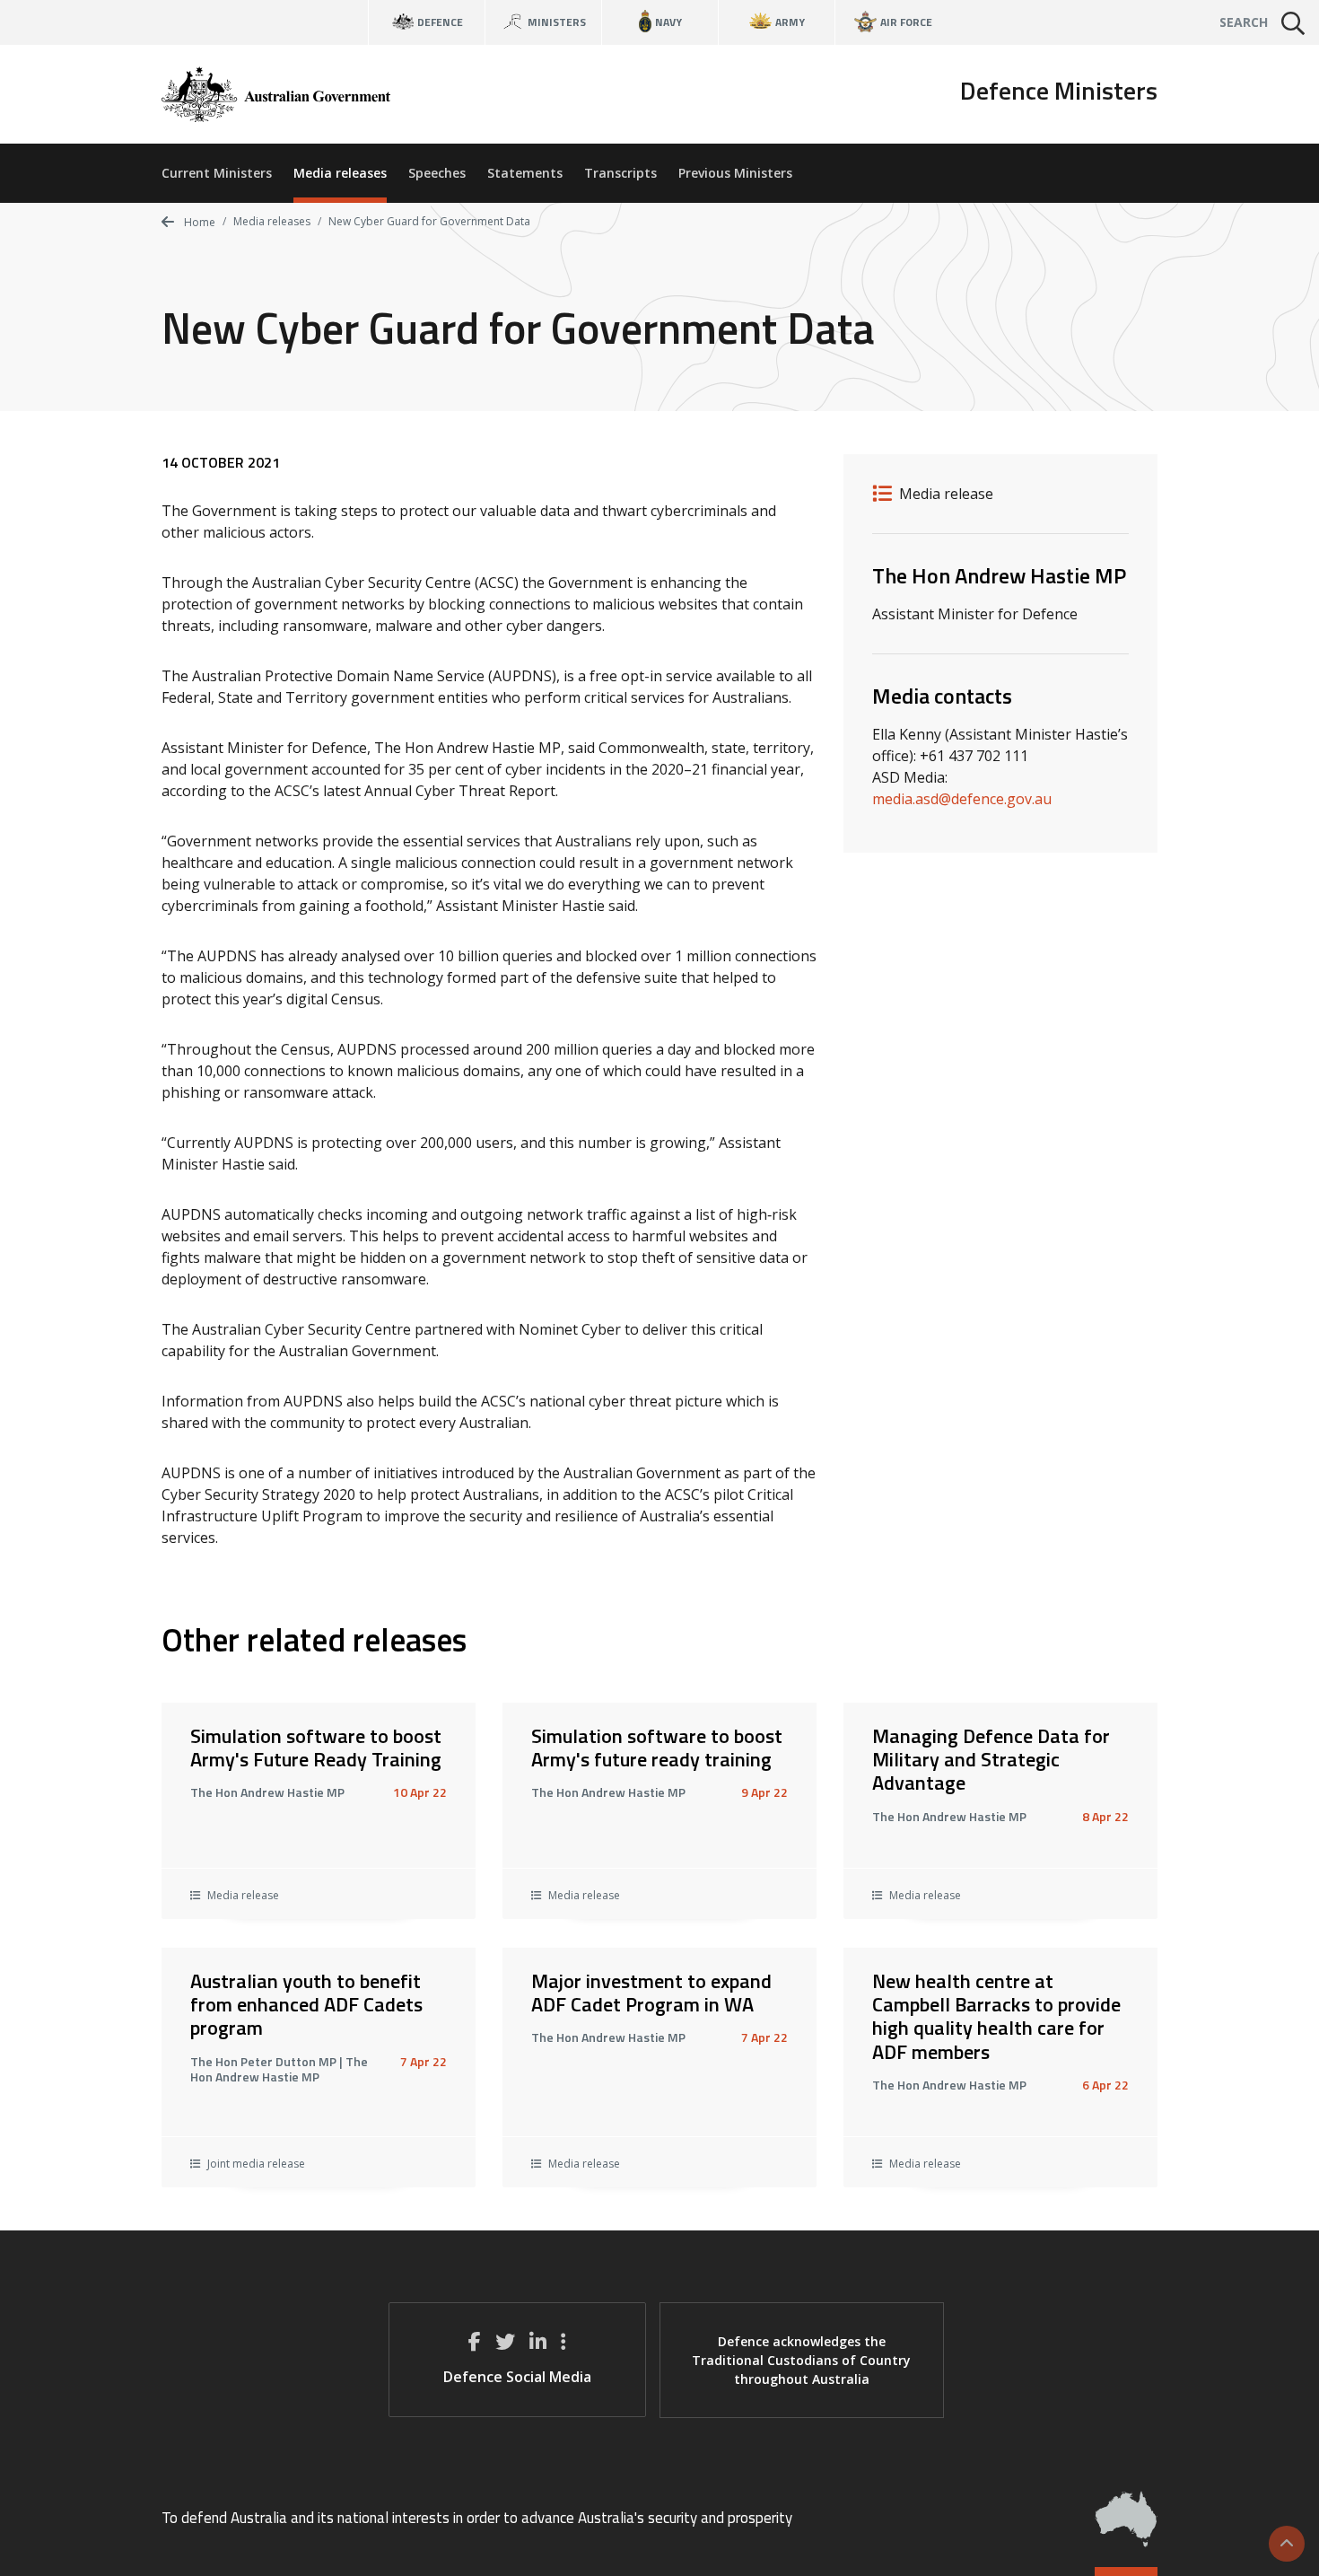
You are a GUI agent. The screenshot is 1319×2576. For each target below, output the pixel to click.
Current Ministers (217, 173)
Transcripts (620, 173)
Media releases (340, 173)
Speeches (437, 173)
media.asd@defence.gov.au (962, 799)
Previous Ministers (735, 173)
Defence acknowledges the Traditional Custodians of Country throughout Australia (801, 2360)
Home (198, 222)
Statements (525, 173)
